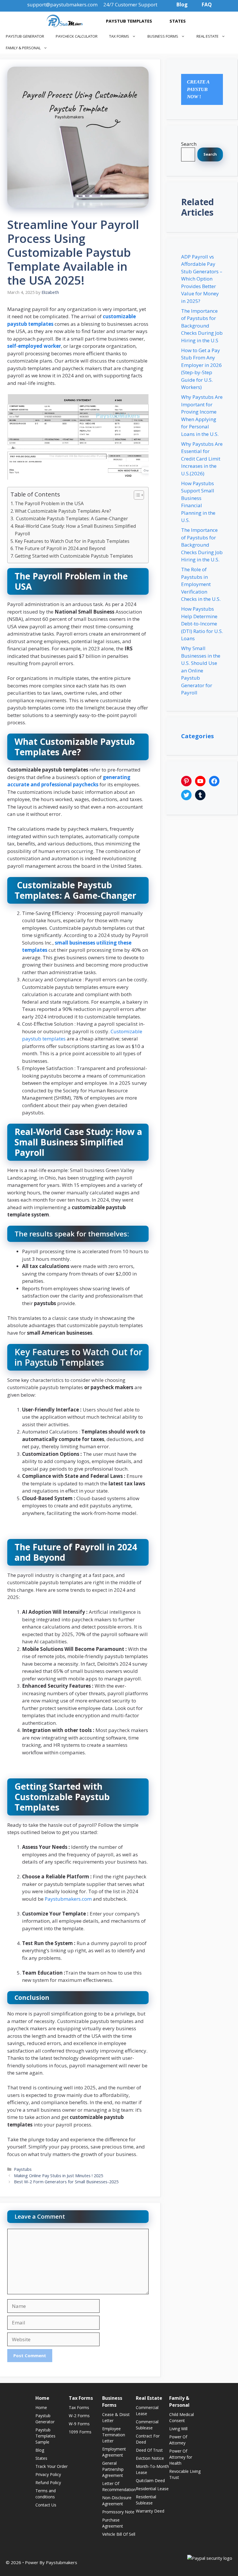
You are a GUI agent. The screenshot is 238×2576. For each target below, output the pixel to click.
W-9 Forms (79, 2424)
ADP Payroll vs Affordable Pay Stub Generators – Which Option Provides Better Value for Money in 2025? (202, 279)
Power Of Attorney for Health (181, 2457)
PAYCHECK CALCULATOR (77, 36)
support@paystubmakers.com (62, 4)
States (41, 2458)
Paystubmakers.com (68, 1899)
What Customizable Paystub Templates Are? (63, 511)
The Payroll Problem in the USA (49, 503)
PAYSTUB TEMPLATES (129, 21)
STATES (178, 21)
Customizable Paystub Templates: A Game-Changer (71, 519)
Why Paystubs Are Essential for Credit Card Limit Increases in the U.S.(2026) (202, 459)
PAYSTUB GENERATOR (25, 36)
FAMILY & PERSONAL (23, 48)
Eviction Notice (150, 2458)
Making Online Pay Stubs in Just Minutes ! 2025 (58, 2176)
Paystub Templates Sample (45, 2436)
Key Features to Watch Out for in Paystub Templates (72, 541)
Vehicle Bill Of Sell (119, 2534)
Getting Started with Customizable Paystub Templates (74, 556)
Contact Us (46, 2505)
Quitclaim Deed (150, 2481)
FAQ (207, 4)
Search (189, 144)
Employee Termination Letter (114, 2435)
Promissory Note (118, 2512)
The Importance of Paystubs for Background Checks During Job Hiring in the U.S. (202, 545)
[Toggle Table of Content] (136, 495)
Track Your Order (52, 2466)
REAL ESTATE (208, 36)
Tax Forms (79, 2407)
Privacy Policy (48, 2474)
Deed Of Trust (149, 2450)
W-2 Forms (79, 2416)
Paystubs (23, 2169)
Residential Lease (152, 2489)
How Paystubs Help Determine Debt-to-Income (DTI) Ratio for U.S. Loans (202, 624)
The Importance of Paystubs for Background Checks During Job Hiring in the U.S (202, 326)
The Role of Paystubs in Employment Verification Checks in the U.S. (201, 584)
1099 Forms (80, 2432)
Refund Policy (48, 2483)
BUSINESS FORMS (163, 36)
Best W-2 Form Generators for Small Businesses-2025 (66, 2182)
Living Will (178, 2429)
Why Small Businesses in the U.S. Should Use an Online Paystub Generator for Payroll (201, 670)
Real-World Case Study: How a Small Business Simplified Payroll (75, 530)
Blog (40, 2450)
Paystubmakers (62, 2562)
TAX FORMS (119, 36)
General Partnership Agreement (113, 2469)
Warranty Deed (150, 2511)
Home (41, 2407)
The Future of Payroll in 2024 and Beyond (60, 548)
